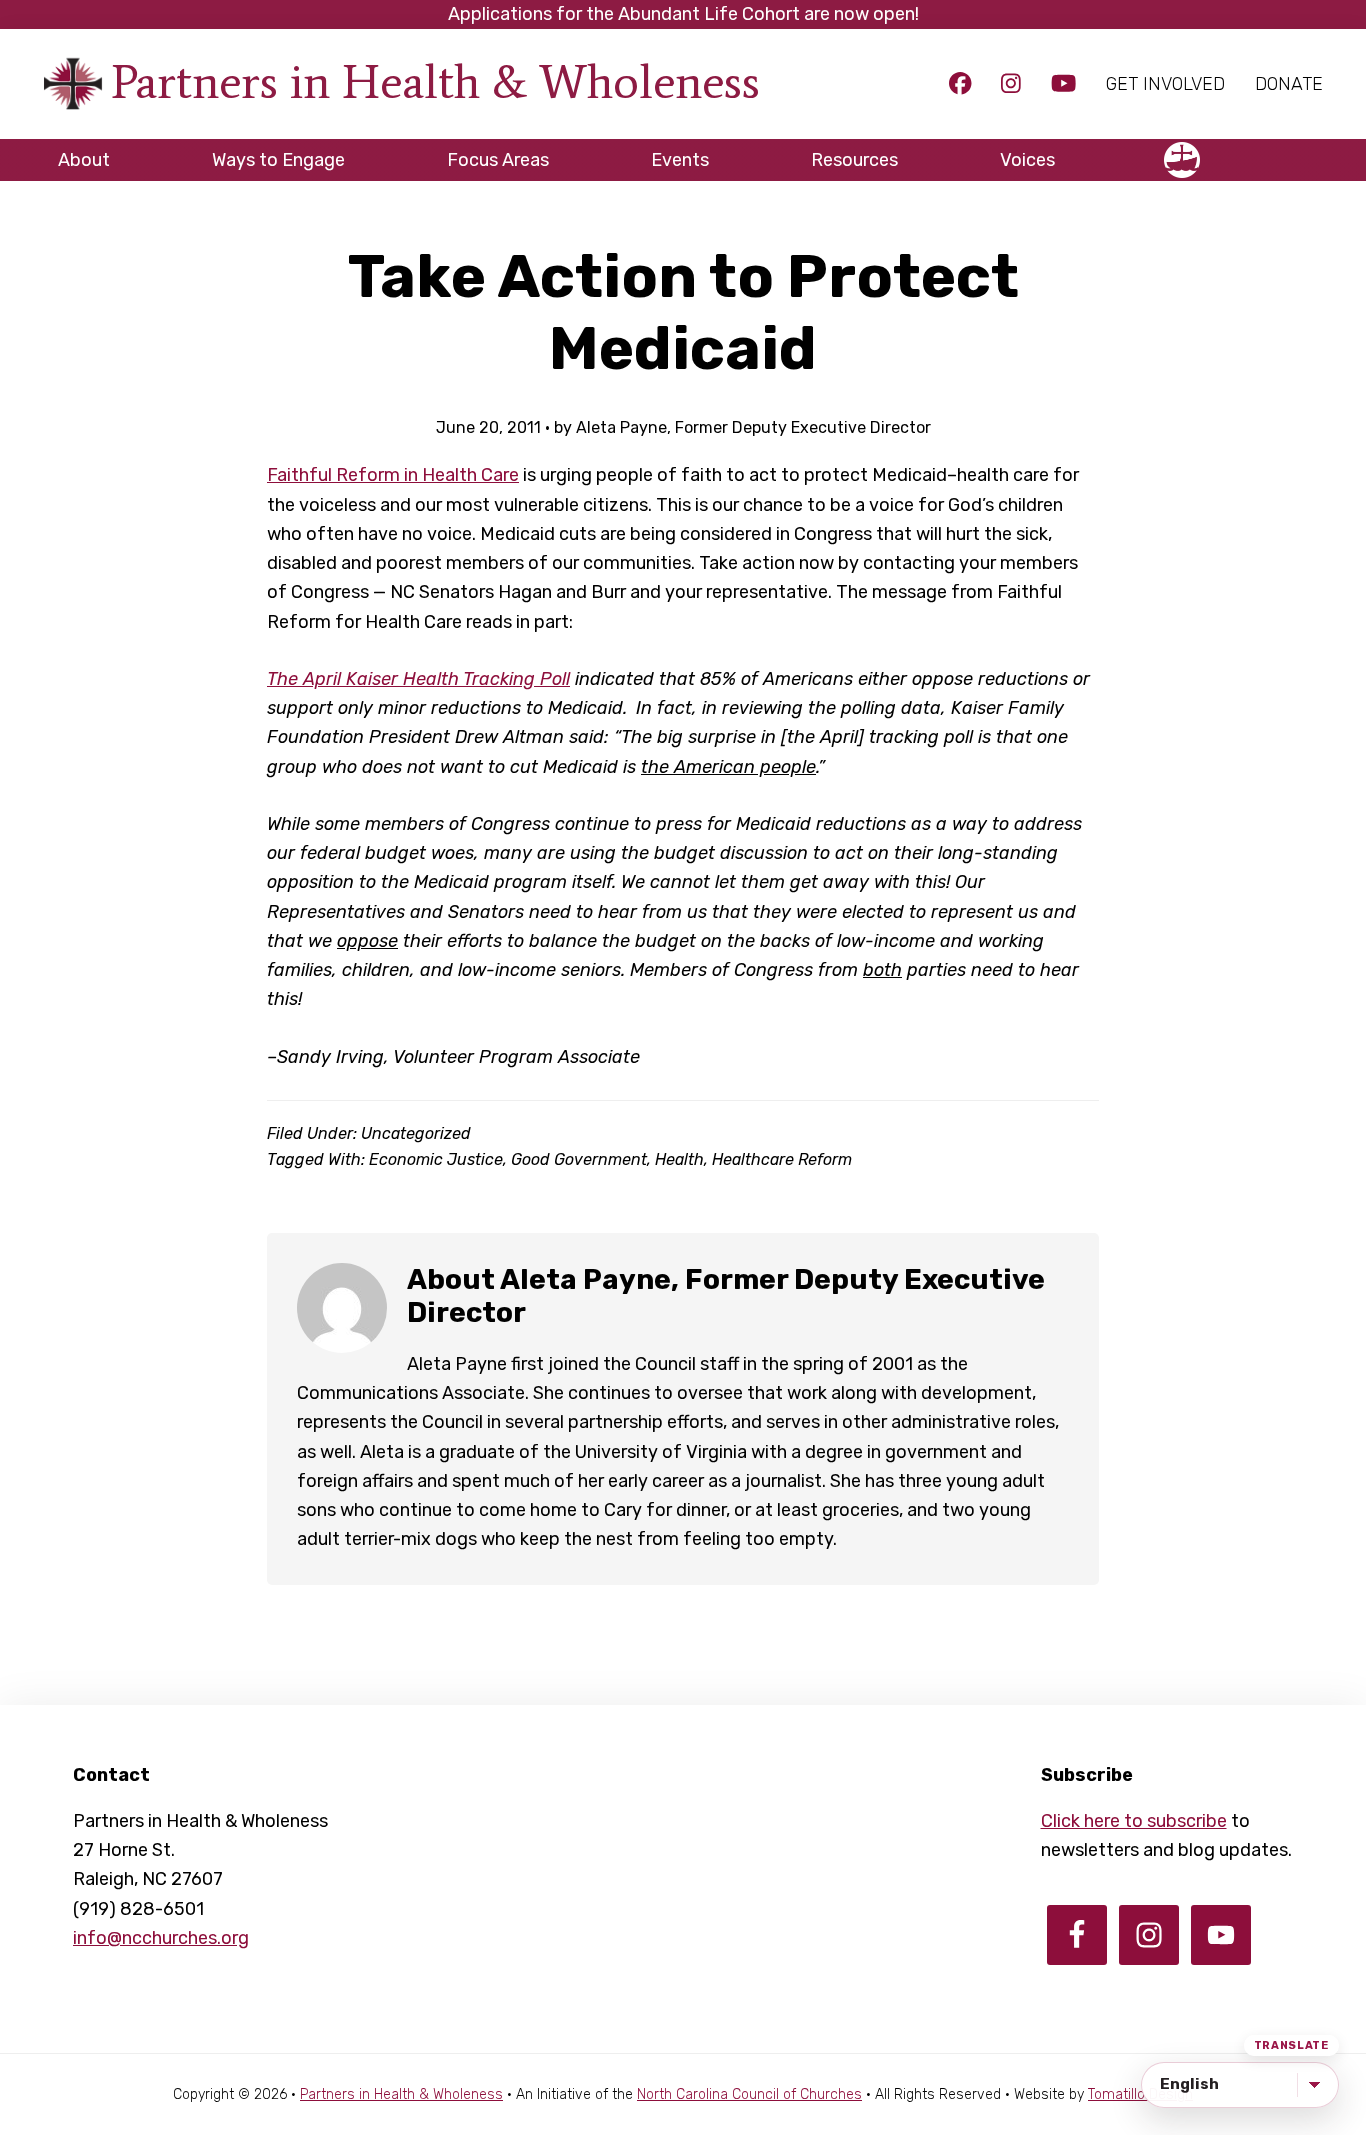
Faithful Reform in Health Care (393, 475)
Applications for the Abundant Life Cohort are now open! (683, 14)
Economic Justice (436, 1159)
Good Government (579, 1159)
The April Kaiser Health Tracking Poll (418, 679)
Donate (1289, 84)
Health (679, 1159)
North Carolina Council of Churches (749, 2094)
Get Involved (1165, 84)
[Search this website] (1308, 151)
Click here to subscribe (1134, 1821)
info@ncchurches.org (161, 1938)
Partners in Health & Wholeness (435, 81)
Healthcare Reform (782, 1159)
